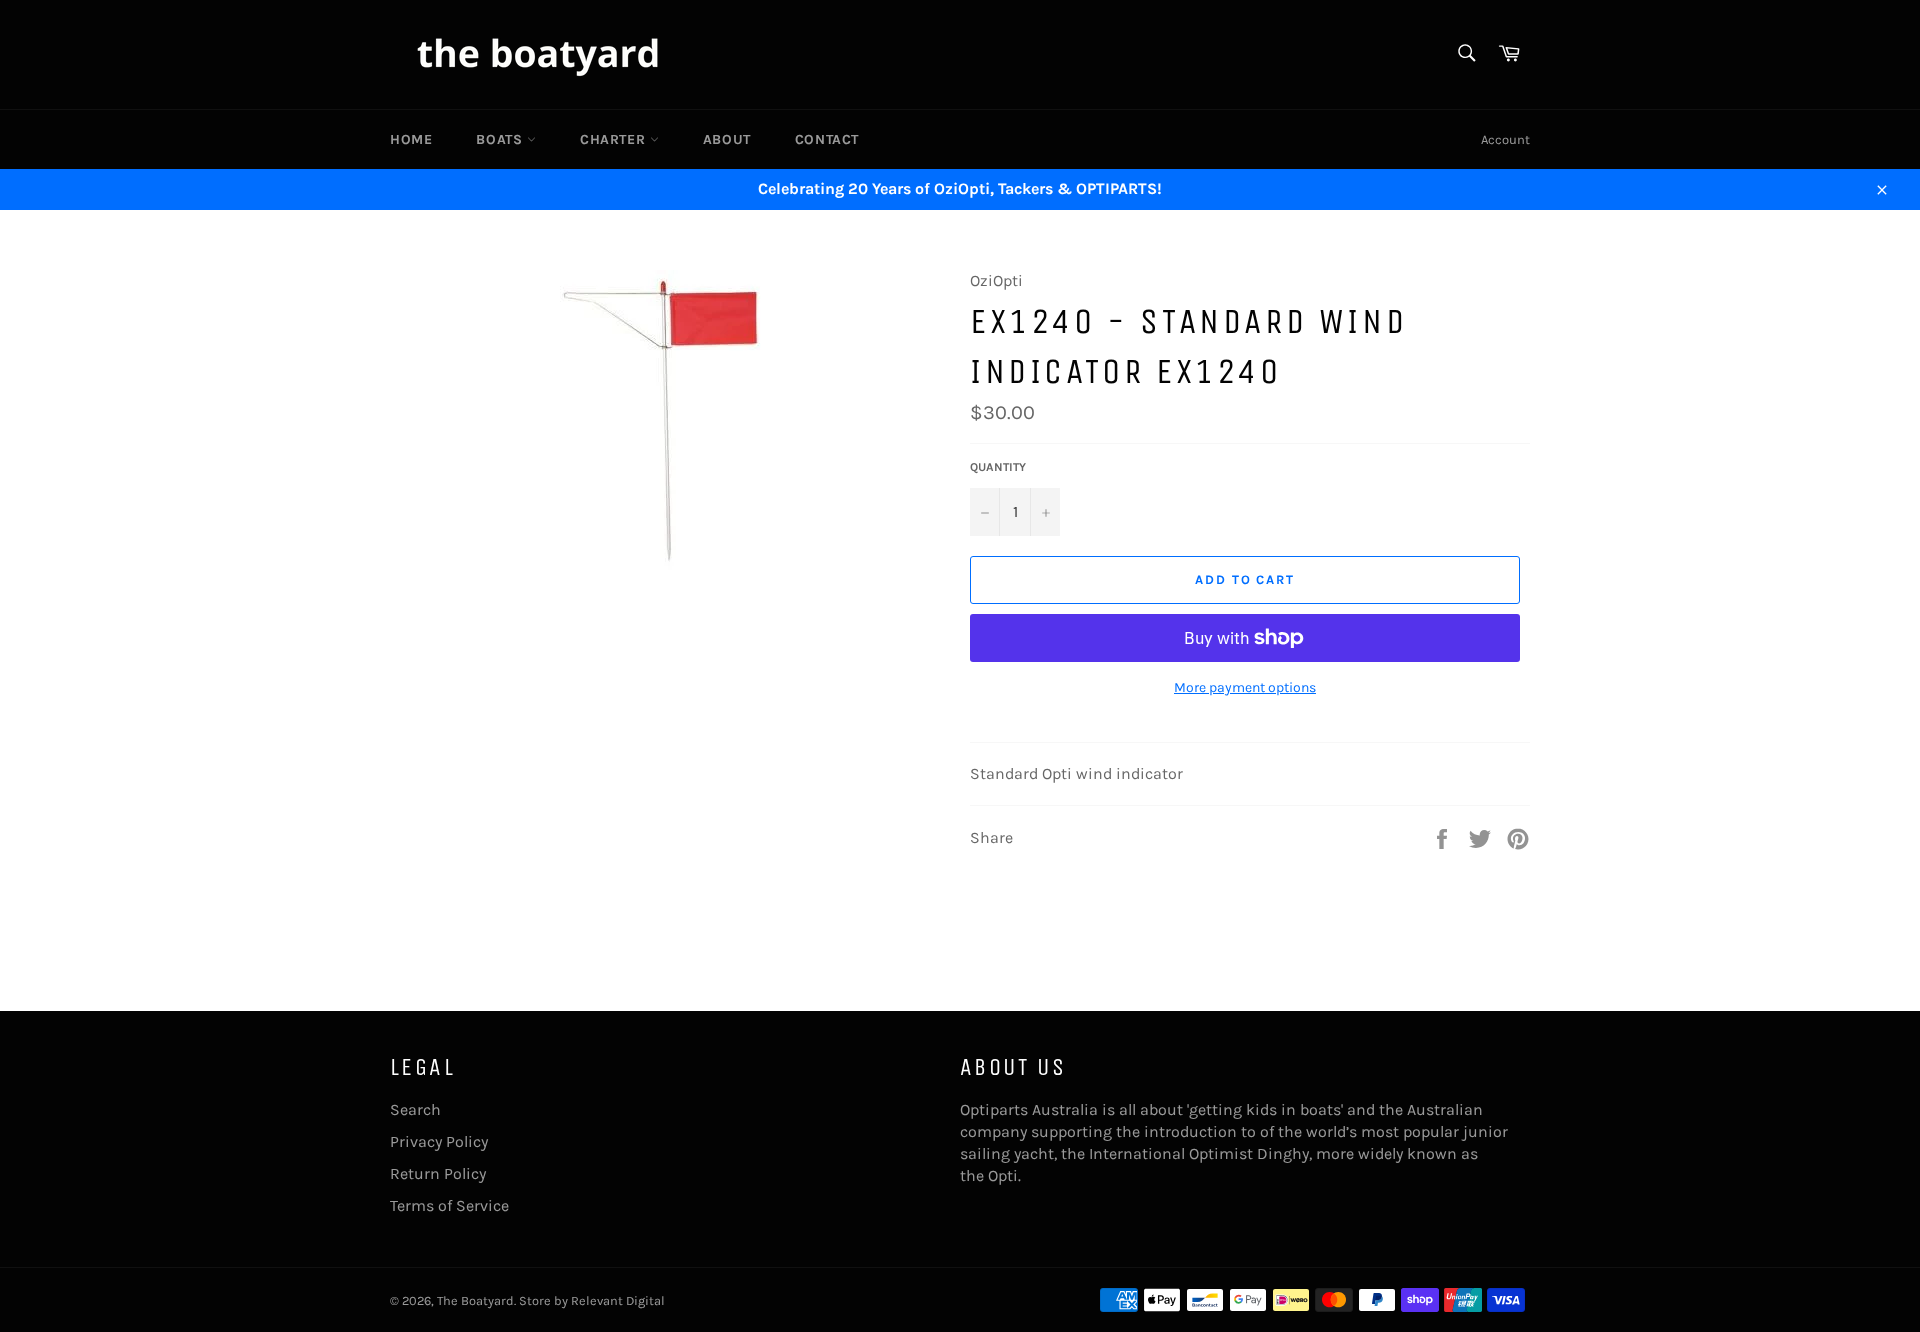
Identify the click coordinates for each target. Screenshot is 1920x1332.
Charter (615, 139)
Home (411, 139)
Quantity (998, 467)
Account (1505, 139)
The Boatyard (475, 1300)
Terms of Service (449, 1205)
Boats (501, 139)
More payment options (1245, 687)
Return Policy (438, 1173)
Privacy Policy (439, 1141)
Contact (827, 139)
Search (415, 1109)
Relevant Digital (618, 1300)
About (727, 139)
